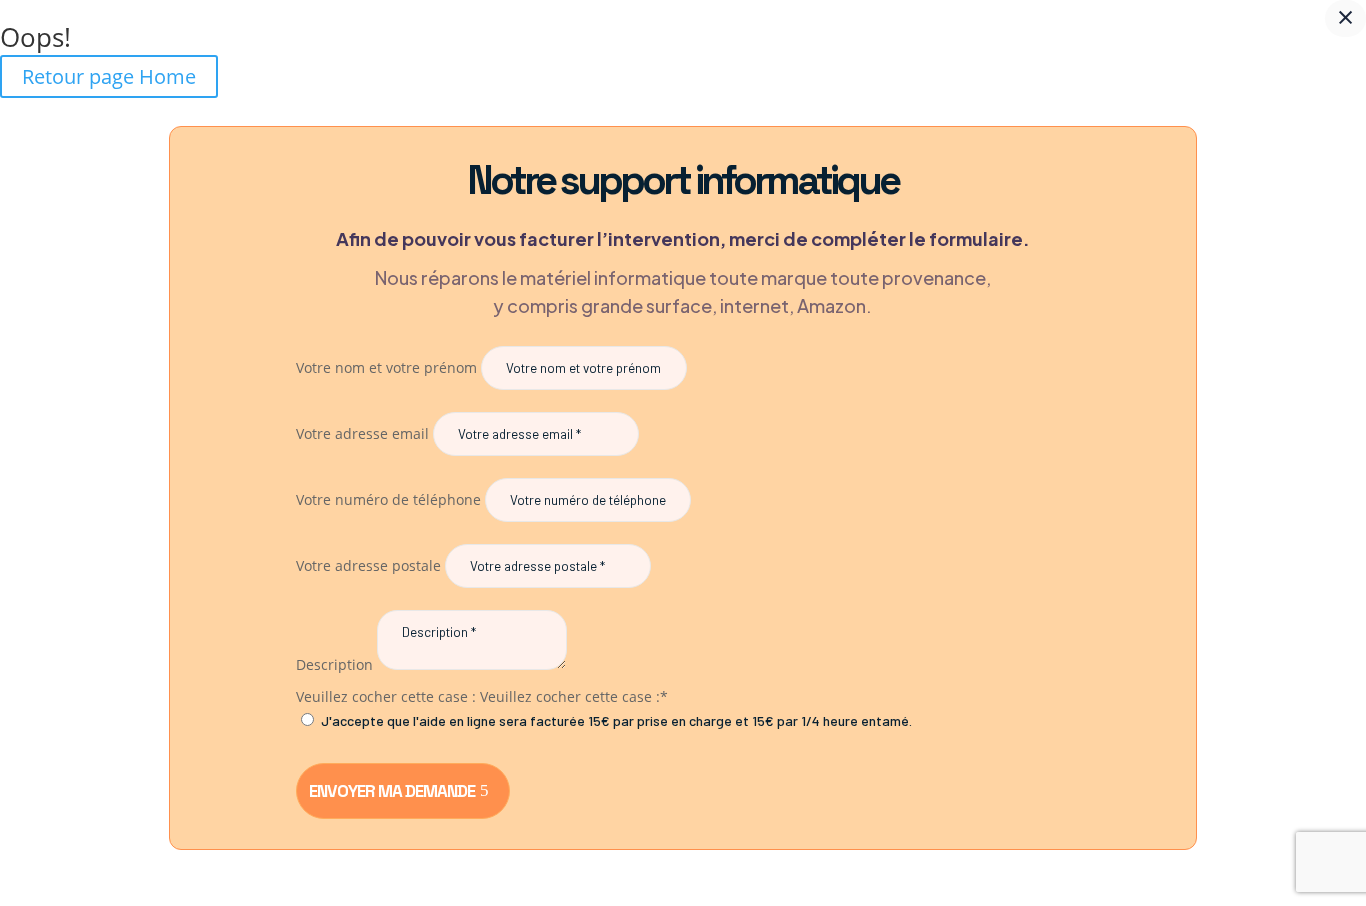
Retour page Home (109, 76)
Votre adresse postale (368, 565)
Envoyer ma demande (392, 791)
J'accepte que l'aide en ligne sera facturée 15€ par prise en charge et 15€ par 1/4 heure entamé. (616, 720)
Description (334, 664)
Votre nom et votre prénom (386, 367)
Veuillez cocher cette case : (386, 696)
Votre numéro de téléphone (388, 499)
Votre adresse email (362, 433)
